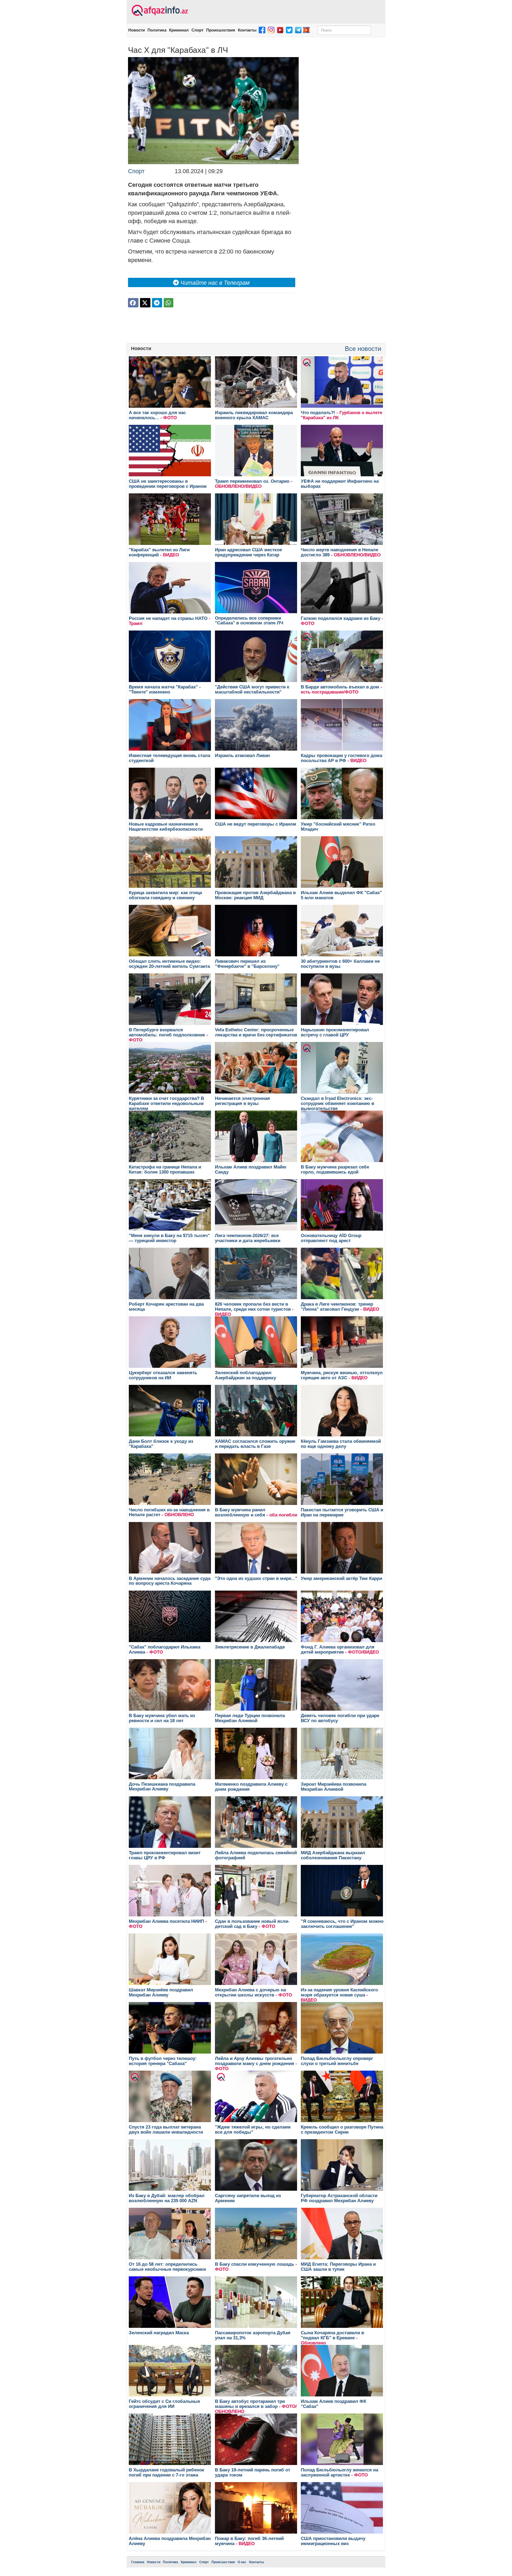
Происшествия (221, 30)
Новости (137, 30)
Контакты (247, 30)
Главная (138, 2562)
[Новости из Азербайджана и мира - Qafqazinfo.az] (159, 11)
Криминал (179, 30)
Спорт (197, 30)
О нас (242, 2562)
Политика (157, 30)
